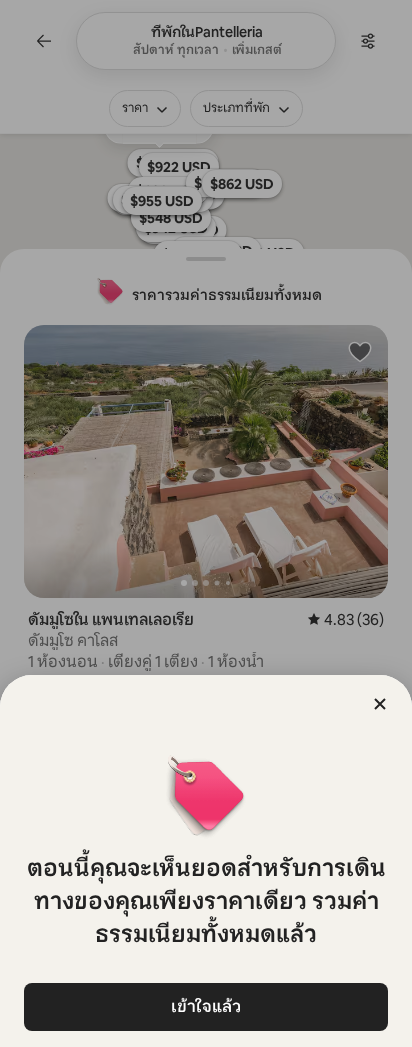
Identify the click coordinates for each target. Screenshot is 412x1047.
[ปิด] (380, 704)
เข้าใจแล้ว (206, 1006)
